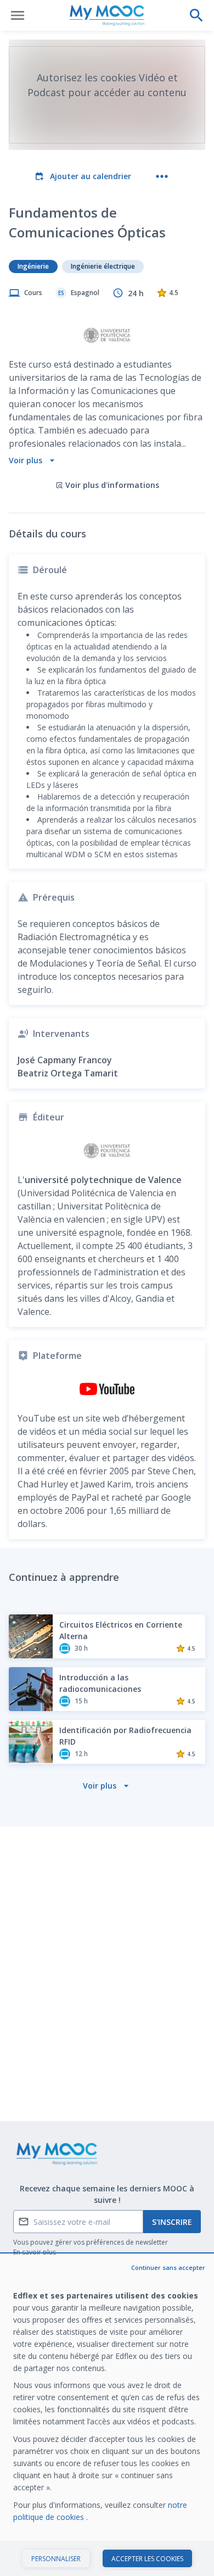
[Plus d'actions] (162, 176)
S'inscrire (172, 2222)
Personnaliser (56, 2559)
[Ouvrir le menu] (18, 15)
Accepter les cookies (147, 2559)
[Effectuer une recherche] (196, 15)
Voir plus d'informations (112, 485)
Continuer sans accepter (168, 2267)
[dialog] (107, 2415)
